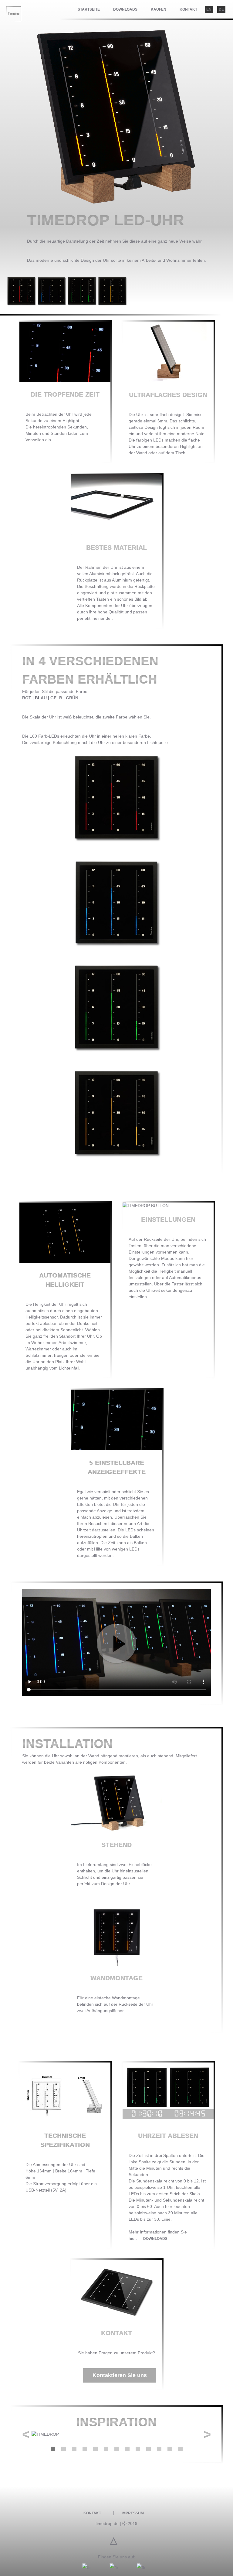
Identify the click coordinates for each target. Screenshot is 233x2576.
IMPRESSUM (133, 2513)
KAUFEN (159, 9)
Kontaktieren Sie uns (120, 2375)
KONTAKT (188, 9)
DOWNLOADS (125, 9)
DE (221, 9)
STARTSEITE (89, 9)
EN (209, 9)
